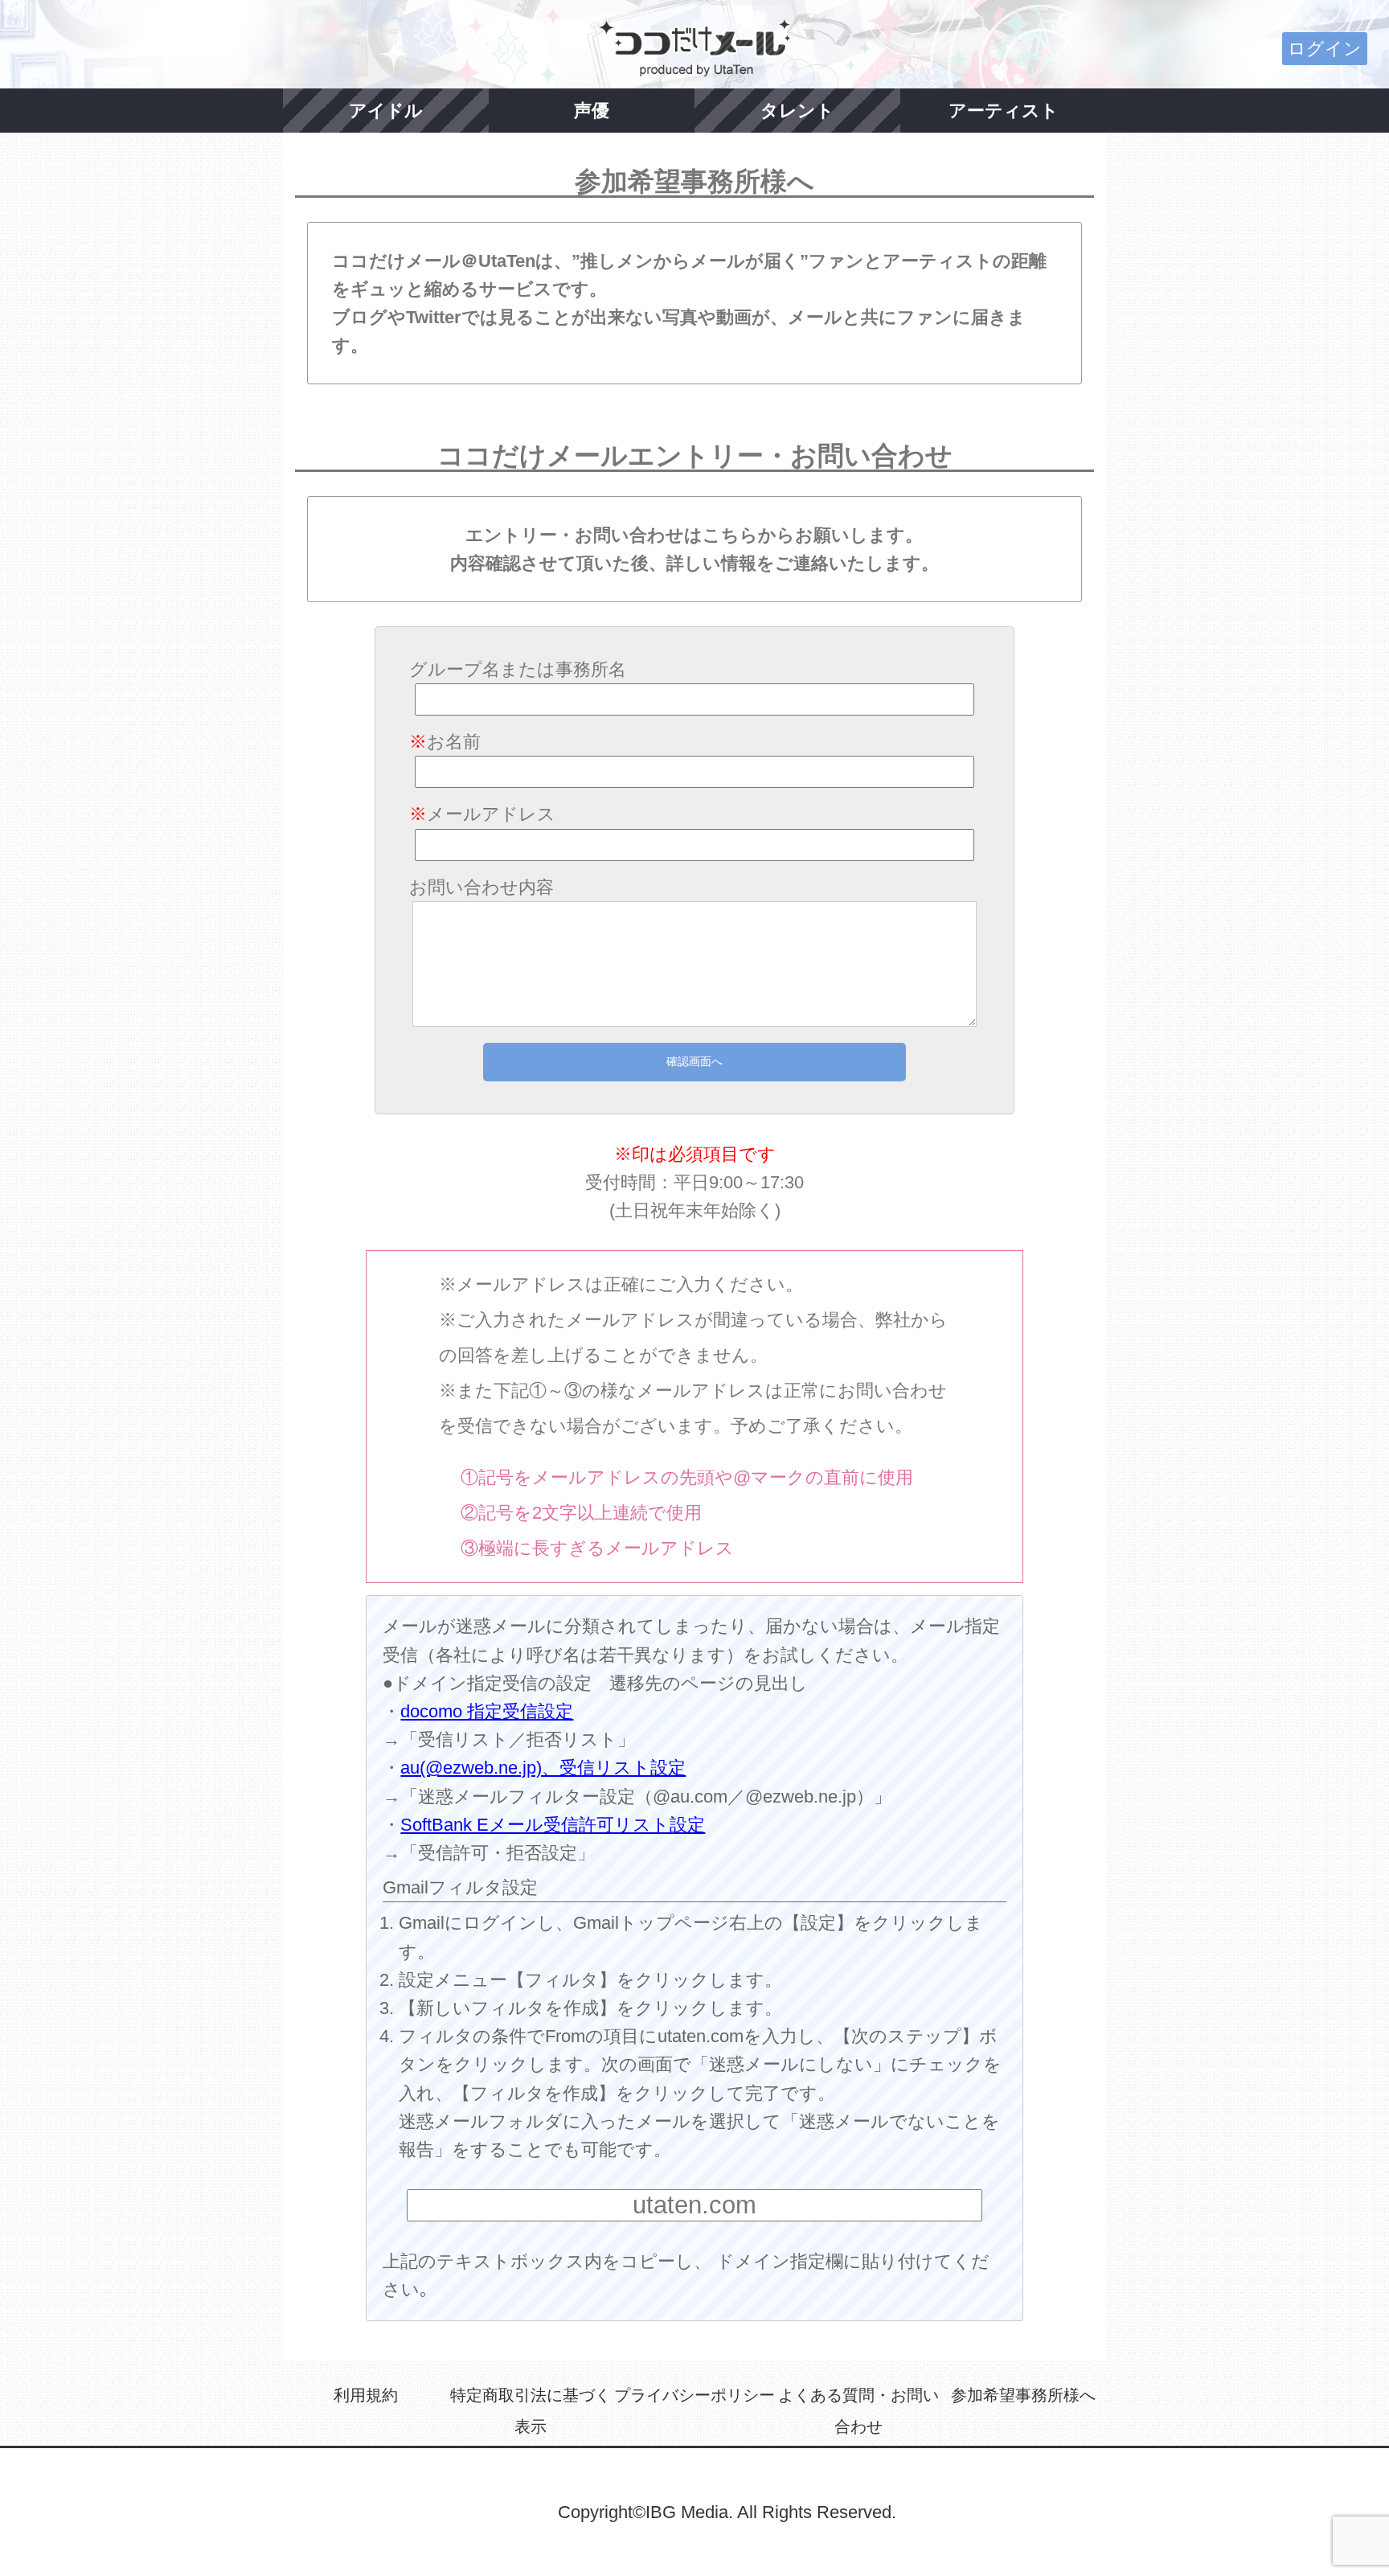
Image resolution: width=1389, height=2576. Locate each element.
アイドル (386, 111)
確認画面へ (694, 1061)
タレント (797, 111)
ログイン (1325, 49)
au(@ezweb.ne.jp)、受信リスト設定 (543, 1768)
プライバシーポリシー (694, 2395)
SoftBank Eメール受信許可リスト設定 (553, 1825)
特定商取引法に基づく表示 (531, 2411)
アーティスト (1004, 111)
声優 (592, 111)
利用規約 (366, 2395)
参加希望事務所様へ (1023, 2395)
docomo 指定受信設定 (487, 1711)
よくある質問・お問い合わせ (858, 2411)
